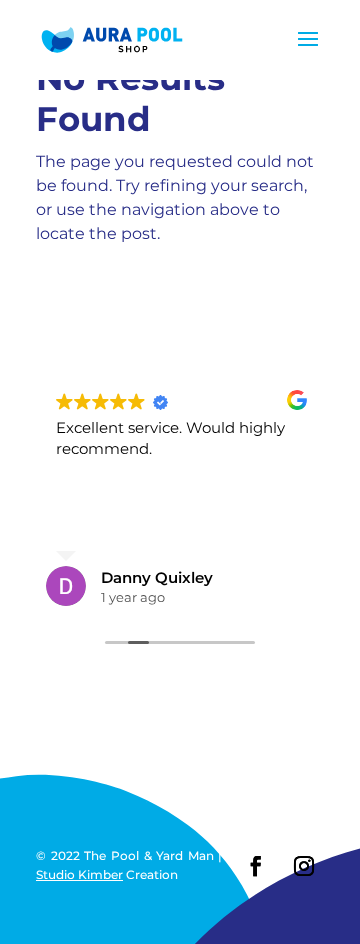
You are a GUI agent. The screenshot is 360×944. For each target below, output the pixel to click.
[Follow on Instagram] (304, 866)
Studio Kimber (79, 874)
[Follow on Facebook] (256, 866)
